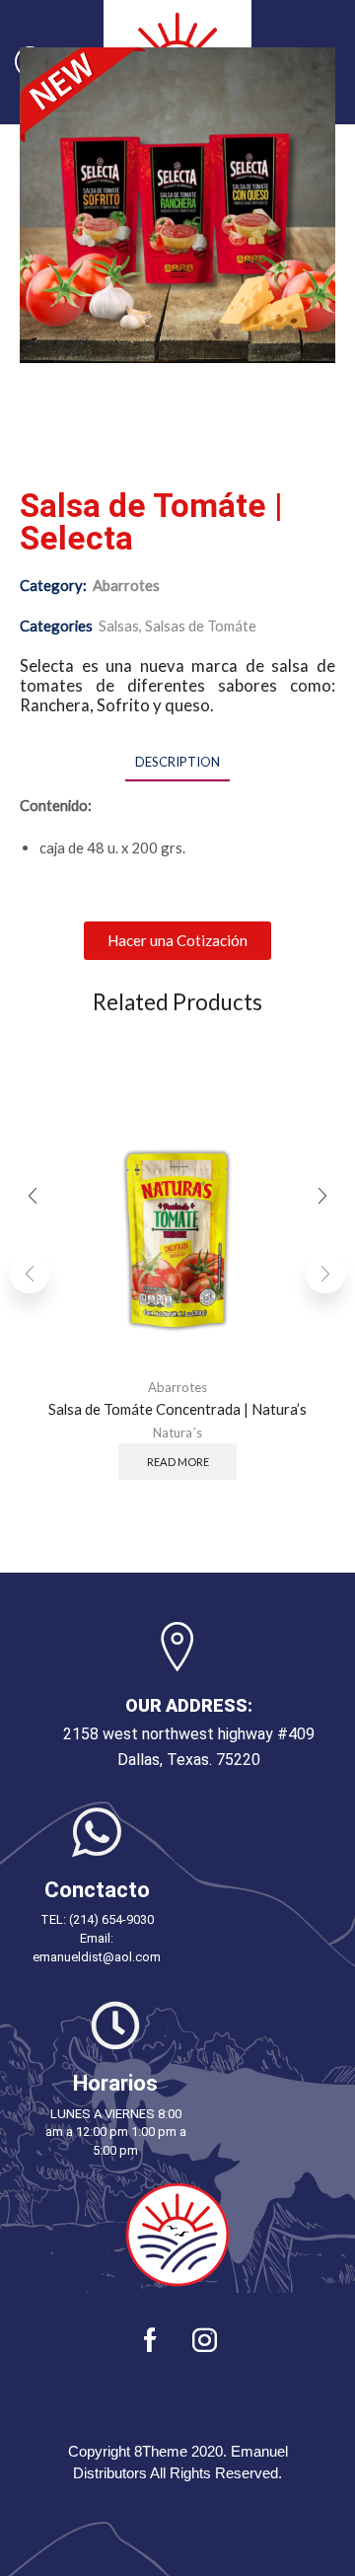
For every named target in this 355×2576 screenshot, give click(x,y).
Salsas (119, 626)
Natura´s (177, 1433)
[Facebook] (150, 2340)
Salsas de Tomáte (201, 626)
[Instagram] (205, 2340)
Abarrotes (126, 585)
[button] (177, 941)
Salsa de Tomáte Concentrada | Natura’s (177, 1408)
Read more (178, 1461)
